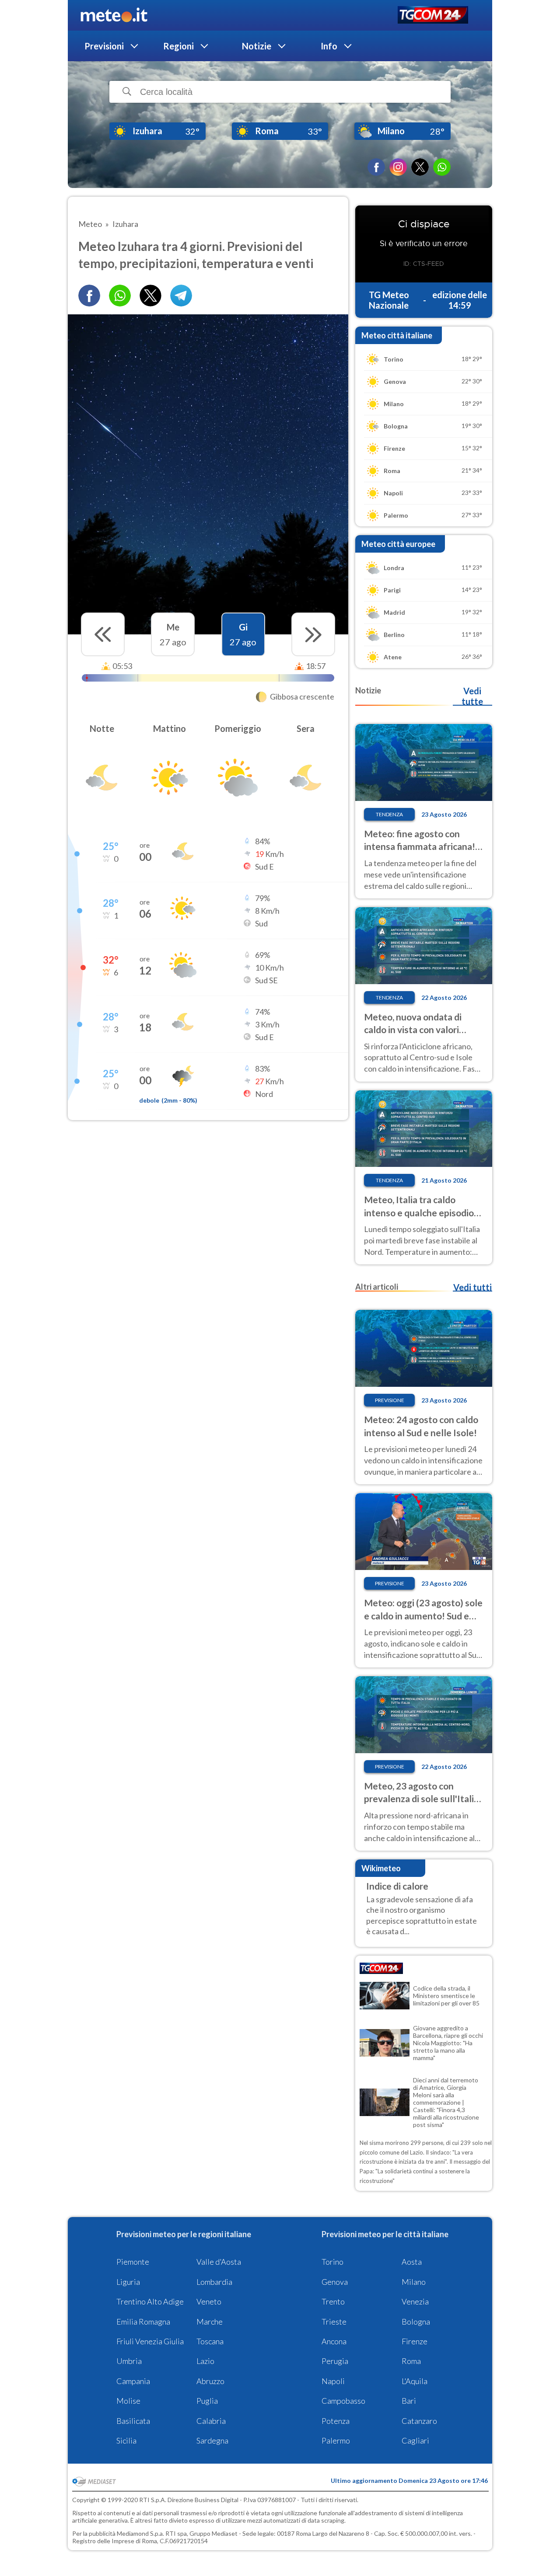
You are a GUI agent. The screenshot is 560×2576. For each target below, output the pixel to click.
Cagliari (415, 2440)
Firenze (415, 2341)
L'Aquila (415, 2381)
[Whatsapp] (120, 296)
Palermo (336, 2440)
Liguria (128, 2282)
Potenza (336, 2421)
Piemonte (133, 2262)
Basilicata (133, 2421)
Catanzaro (419, 2421)
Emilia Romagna (143, 2322)
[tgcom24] (433, 16)
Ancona (334, 2341)
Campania (133, 2381)
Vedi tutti (472, 1287)
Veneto (209, 2301)
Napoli (333, 2381)
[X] (420, 167)
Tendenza (389, 814)
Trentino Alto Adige (150, 2301)
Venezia (415, 2301)
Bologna (416, 2322)
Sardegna (212, 2440)
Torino (332, 2262)
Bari (409, 2401)
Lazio (205, 2361)
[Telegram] (181, 296)
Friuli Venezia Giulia (150, 2341)
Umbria (129, 2361)
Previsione (390, 1400)
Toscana (210, 2341)
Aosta (412, 2262)
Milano (414, 2282)
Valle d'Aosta (219, 2262)
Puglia (207, 2401)
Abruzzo (210, 2381)
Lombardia (214, 2282)
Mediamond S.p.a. (140, 2533)
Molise (128, 2401)
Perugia (335, 2361)
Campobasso (343, 2401)
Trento (333, 2301)
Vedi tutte (472, 696)
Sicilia (126, 2440)
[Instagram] (398, 167)
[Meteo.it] (114, 15)
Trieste (334, 2322)
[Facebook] (376, 167)
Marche (210, 2322)
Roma (411, 2361)
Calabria (211, 2421)
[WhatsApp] (442, 167)
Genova (335, 2282)
